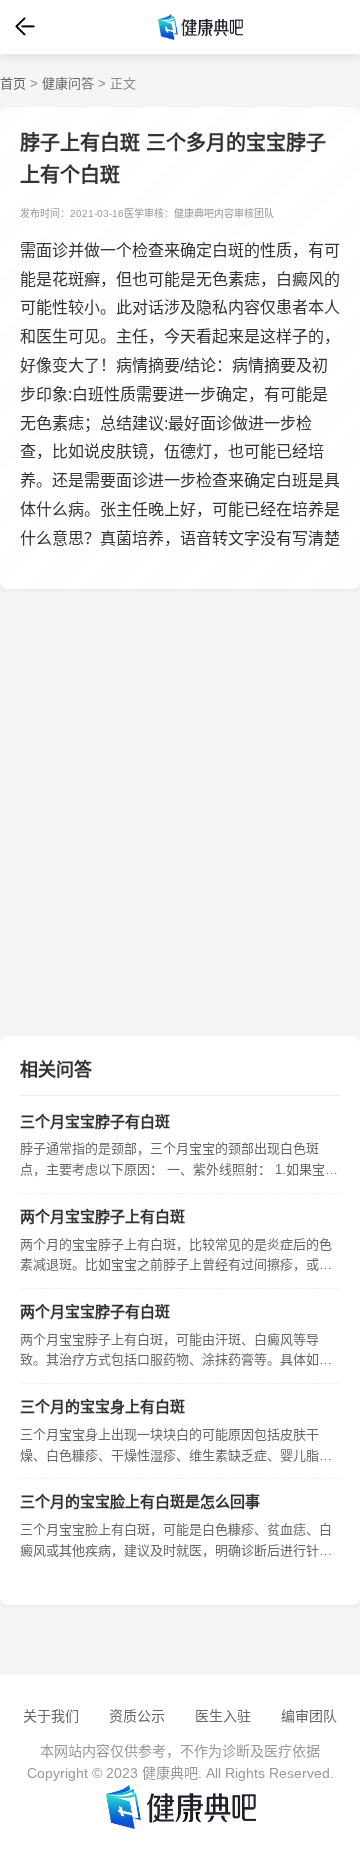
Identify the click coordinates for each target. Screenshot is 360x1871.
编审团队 (309, 1716)
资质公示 (137, 1716)
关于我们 (51, 1716)
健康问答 (68, 83)
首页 (13, 83)
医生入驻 (223, 1716)
